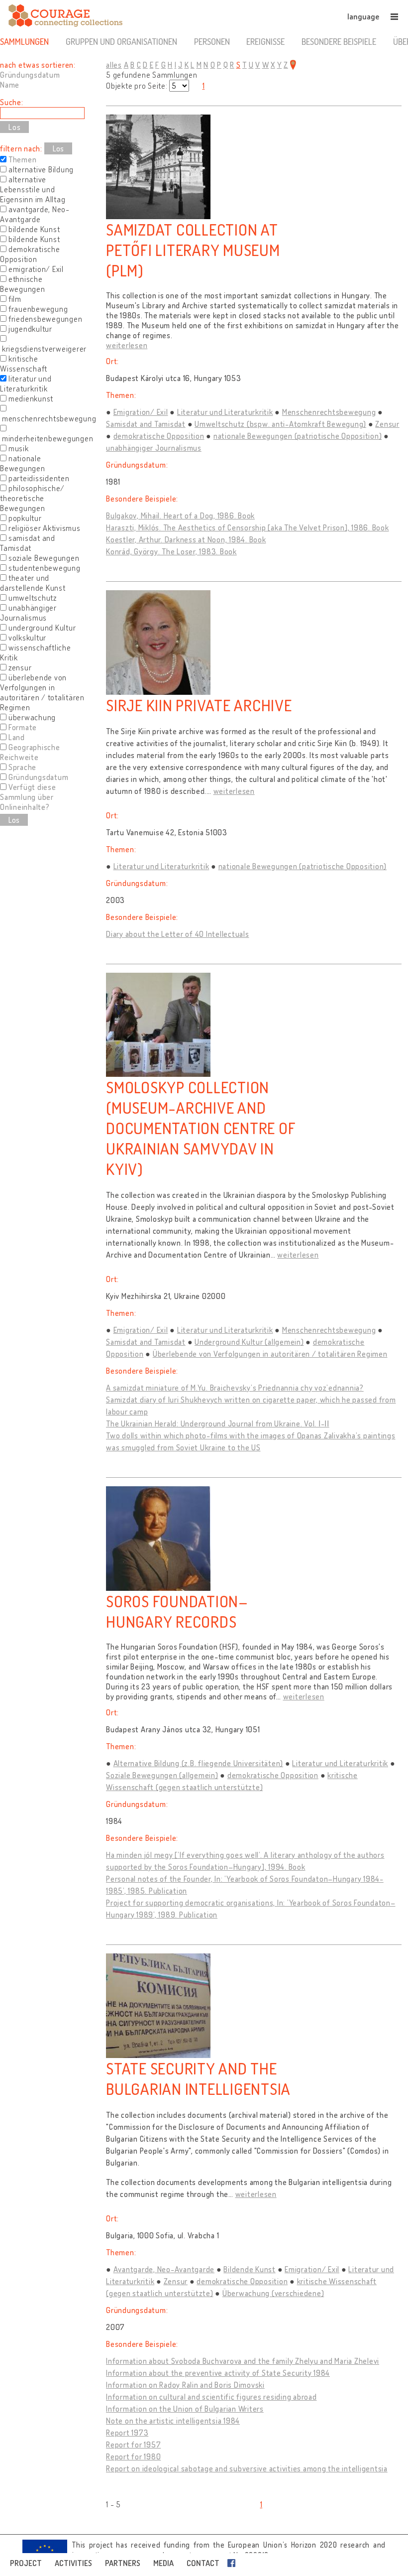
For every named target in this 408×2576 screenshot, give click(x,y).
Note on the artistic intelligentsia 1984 (173, 2421)
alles (114, 65)
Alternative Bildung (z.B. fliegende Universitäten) (199, 1763)
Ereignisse (265, 41)
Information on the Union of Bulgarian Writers (185, 2409)
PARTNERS (123, 2563)
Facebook (233, 2563)
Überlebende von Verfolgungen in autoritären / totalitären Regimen (270, 1354)
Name (10, 85)
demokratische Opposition (159, 436)
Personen (212, 41)
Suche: (12, 102)
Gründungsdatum (30, 75)
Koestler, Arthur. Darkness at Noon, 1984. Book (186, 539)
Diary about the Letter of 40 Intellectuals (178, 934)
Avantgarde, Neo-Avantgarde (164, 2269)
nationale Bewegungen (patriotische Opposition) (298, 436)
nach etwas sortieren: (38, 65)
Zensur (387, 424)
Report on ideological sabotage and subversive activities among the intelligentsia (247, 2468)
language (363, 16)
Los (58, 148)
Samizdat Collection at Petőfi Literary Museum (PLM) (193, 250)
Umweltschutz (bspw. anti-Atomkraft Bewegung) (280, 424)
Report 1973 (127, 2433)
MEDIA (163, 2563)
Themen (23, 159)
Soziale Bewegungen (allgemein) (162, 1775)
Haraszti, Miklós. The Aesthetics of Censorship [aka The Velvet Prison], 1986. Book (248, 527)
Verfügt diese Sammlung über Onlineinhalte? (28, 797)
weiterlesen (127, 345)
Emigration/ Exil (141, 412)
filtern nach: (21, 148)
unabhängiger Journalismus (154, 448)
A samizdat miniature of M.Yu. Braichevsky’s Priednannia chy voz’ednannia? (235, 1388)
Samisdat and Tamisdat (146, 424)
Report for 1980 (133, 2456)
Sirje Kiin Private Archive (199, 705)
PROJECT (26, 2563)
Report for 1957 (133, 2445)
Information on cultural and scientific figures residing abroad (211, 2397)
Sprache (22, 767)
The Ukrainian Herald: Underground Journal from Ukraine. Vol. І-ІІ (218, 1423)
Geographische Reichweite (30, 752)
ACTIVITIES (73, 2563)
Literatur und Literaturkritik (225, 412)
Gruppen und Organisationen (121, 41)
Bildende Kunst (250, 2269)
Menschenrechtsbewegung (329, 412)
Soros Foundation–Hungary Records (177, 1611)
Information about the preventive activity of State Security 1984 (218, 2373)
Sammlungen (24, 41)
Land (17, 737)
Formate (23, 727)
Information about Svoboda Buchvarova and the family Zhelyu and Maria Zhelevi (243, 2361)
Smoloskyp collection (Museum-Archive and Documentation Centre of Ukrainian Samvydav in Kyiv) (201, 1128)
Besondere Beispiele (339, 41)
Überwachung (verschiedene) (273, 2293)
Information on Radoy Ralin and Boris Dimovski (185, 2385)
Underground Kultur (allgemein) (249, 1342)
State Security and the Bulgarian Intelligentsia (198, 2078)
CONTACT (203, 2563)
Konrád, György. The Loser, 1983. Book (171, 551)
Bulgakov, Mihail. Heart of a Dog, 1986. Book (180, 515)
